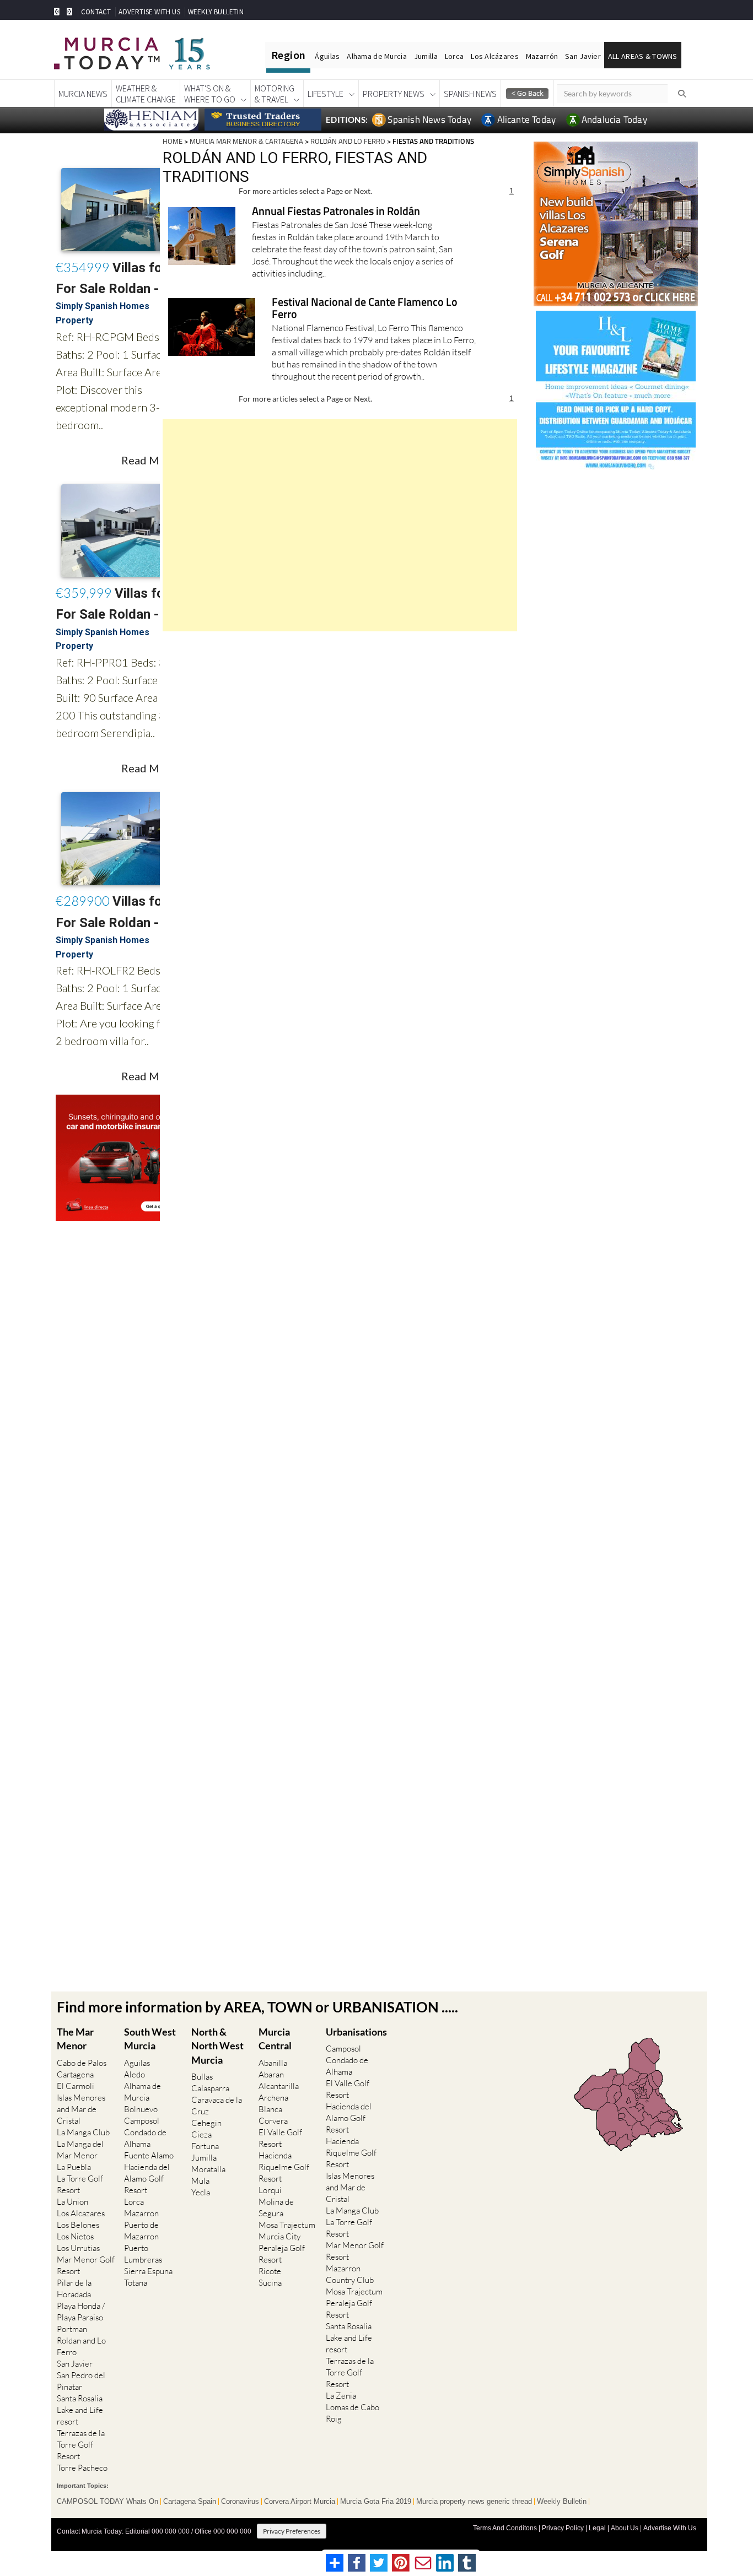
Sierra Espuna (148, 2271)
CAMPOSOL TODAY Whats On (107, 2502)
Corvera (273, 2121)
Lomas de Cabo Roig (353, 2413)
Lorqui (270, 2190)
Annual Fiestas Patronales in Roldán (336, 212)
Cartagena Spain (190, 2502)
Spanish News (470, 94)
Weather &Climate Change (146, 94)
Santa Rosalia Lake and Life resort (80, 2410)
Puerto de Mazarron (141, 2231)
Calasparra (210, 2088)
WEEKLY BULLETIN (216, 12)
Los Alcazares (81, 2213)
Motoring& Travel (275, 94)
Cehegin (206, 2123)
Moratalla (208, 2169)
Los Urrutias (78, 2248)
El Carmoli (76, 2086)
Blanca (270, 2109)
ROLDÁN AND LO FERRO (348, 141)
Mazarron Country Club (350, 2274)
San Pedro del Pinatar (81, 2381)
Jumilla (426, 56)
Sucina (270, 2283)
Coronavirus (240, 2502)
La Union (72, 2202)
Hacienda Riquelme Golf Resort (284, 2167)
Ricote (270, 2271)
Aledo (135, 2074)
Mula (200, 2181)
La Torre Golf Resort (80, 2184)
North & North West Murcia (217, 2045)
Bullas (202, 2077)
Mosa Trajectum (287, 2225)
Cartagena (75, 2074)
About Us (625, 2528)
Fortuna (205, 2146)
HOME (173, 141)
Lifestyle (326, 94)
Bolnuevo (141, 2109)
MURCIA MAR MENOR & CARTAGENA (246, 141)
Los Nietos (75, 2236)
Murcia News (83, 94)
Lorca (454, 56)
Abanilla (273, 2063)
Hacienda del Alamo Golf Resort (147, 2179)
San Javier (583, 56)
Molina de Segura (276, 2207)
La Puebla (74, 2167)
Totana (136, 2283)
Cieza (201, 2134)
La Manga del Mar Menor (80, 2150)
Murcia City (279, 2236)
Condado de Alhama (145, 2138)
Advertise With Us (670, 2528)
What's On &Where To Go (210, 94)
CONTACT (96, 12)
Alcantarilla (279, 2086)
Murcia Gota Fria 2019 (376, 2502)
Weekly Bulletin (562, 2502)
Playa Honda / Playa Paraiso (81, 2312)
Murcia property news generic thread (474, 2502)
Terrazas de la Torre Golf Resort (81, 2445)
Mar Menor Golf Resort (86, 2265)
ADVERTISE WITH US (149, 12)
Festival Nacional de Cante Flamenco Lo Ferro (365, 309)
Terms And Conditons (505, 2528)
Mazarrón (542, 56)
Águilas (327, 56)
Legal (597, 2528)
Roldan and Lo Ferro (81, 2346)
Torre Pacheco (82, 2468)
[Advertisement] (340, 525)
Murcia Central (275, 2039)
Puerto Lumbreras (143, 2254)
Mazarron (141, 2213)
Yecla (201, 2192)
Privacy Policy (563, 2528)
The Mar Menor (75, 2039)
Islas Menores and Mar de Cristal (81, 2109)
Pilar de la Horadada (74, 2288)
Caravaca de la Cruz (217, 2106)
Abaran (271, 2074)
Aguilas (137, 2063)
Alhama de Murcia (376, 56)
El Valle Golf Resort (280, 2138)
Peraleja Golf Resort (282, 2254)
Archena (273, 2098)
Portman (72, 2329)
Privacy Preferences (292, 2531)
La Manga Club (83, 2132)
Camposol (142, 2121)
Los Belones (78, 2225)
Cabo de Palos (82, 2063)
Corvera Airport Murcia (300, 2502)
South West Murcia (150, 2039)
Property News (394, 94)
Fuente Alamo (149, 2155)
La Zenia (341, 2396)
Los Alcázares (495, 56)
